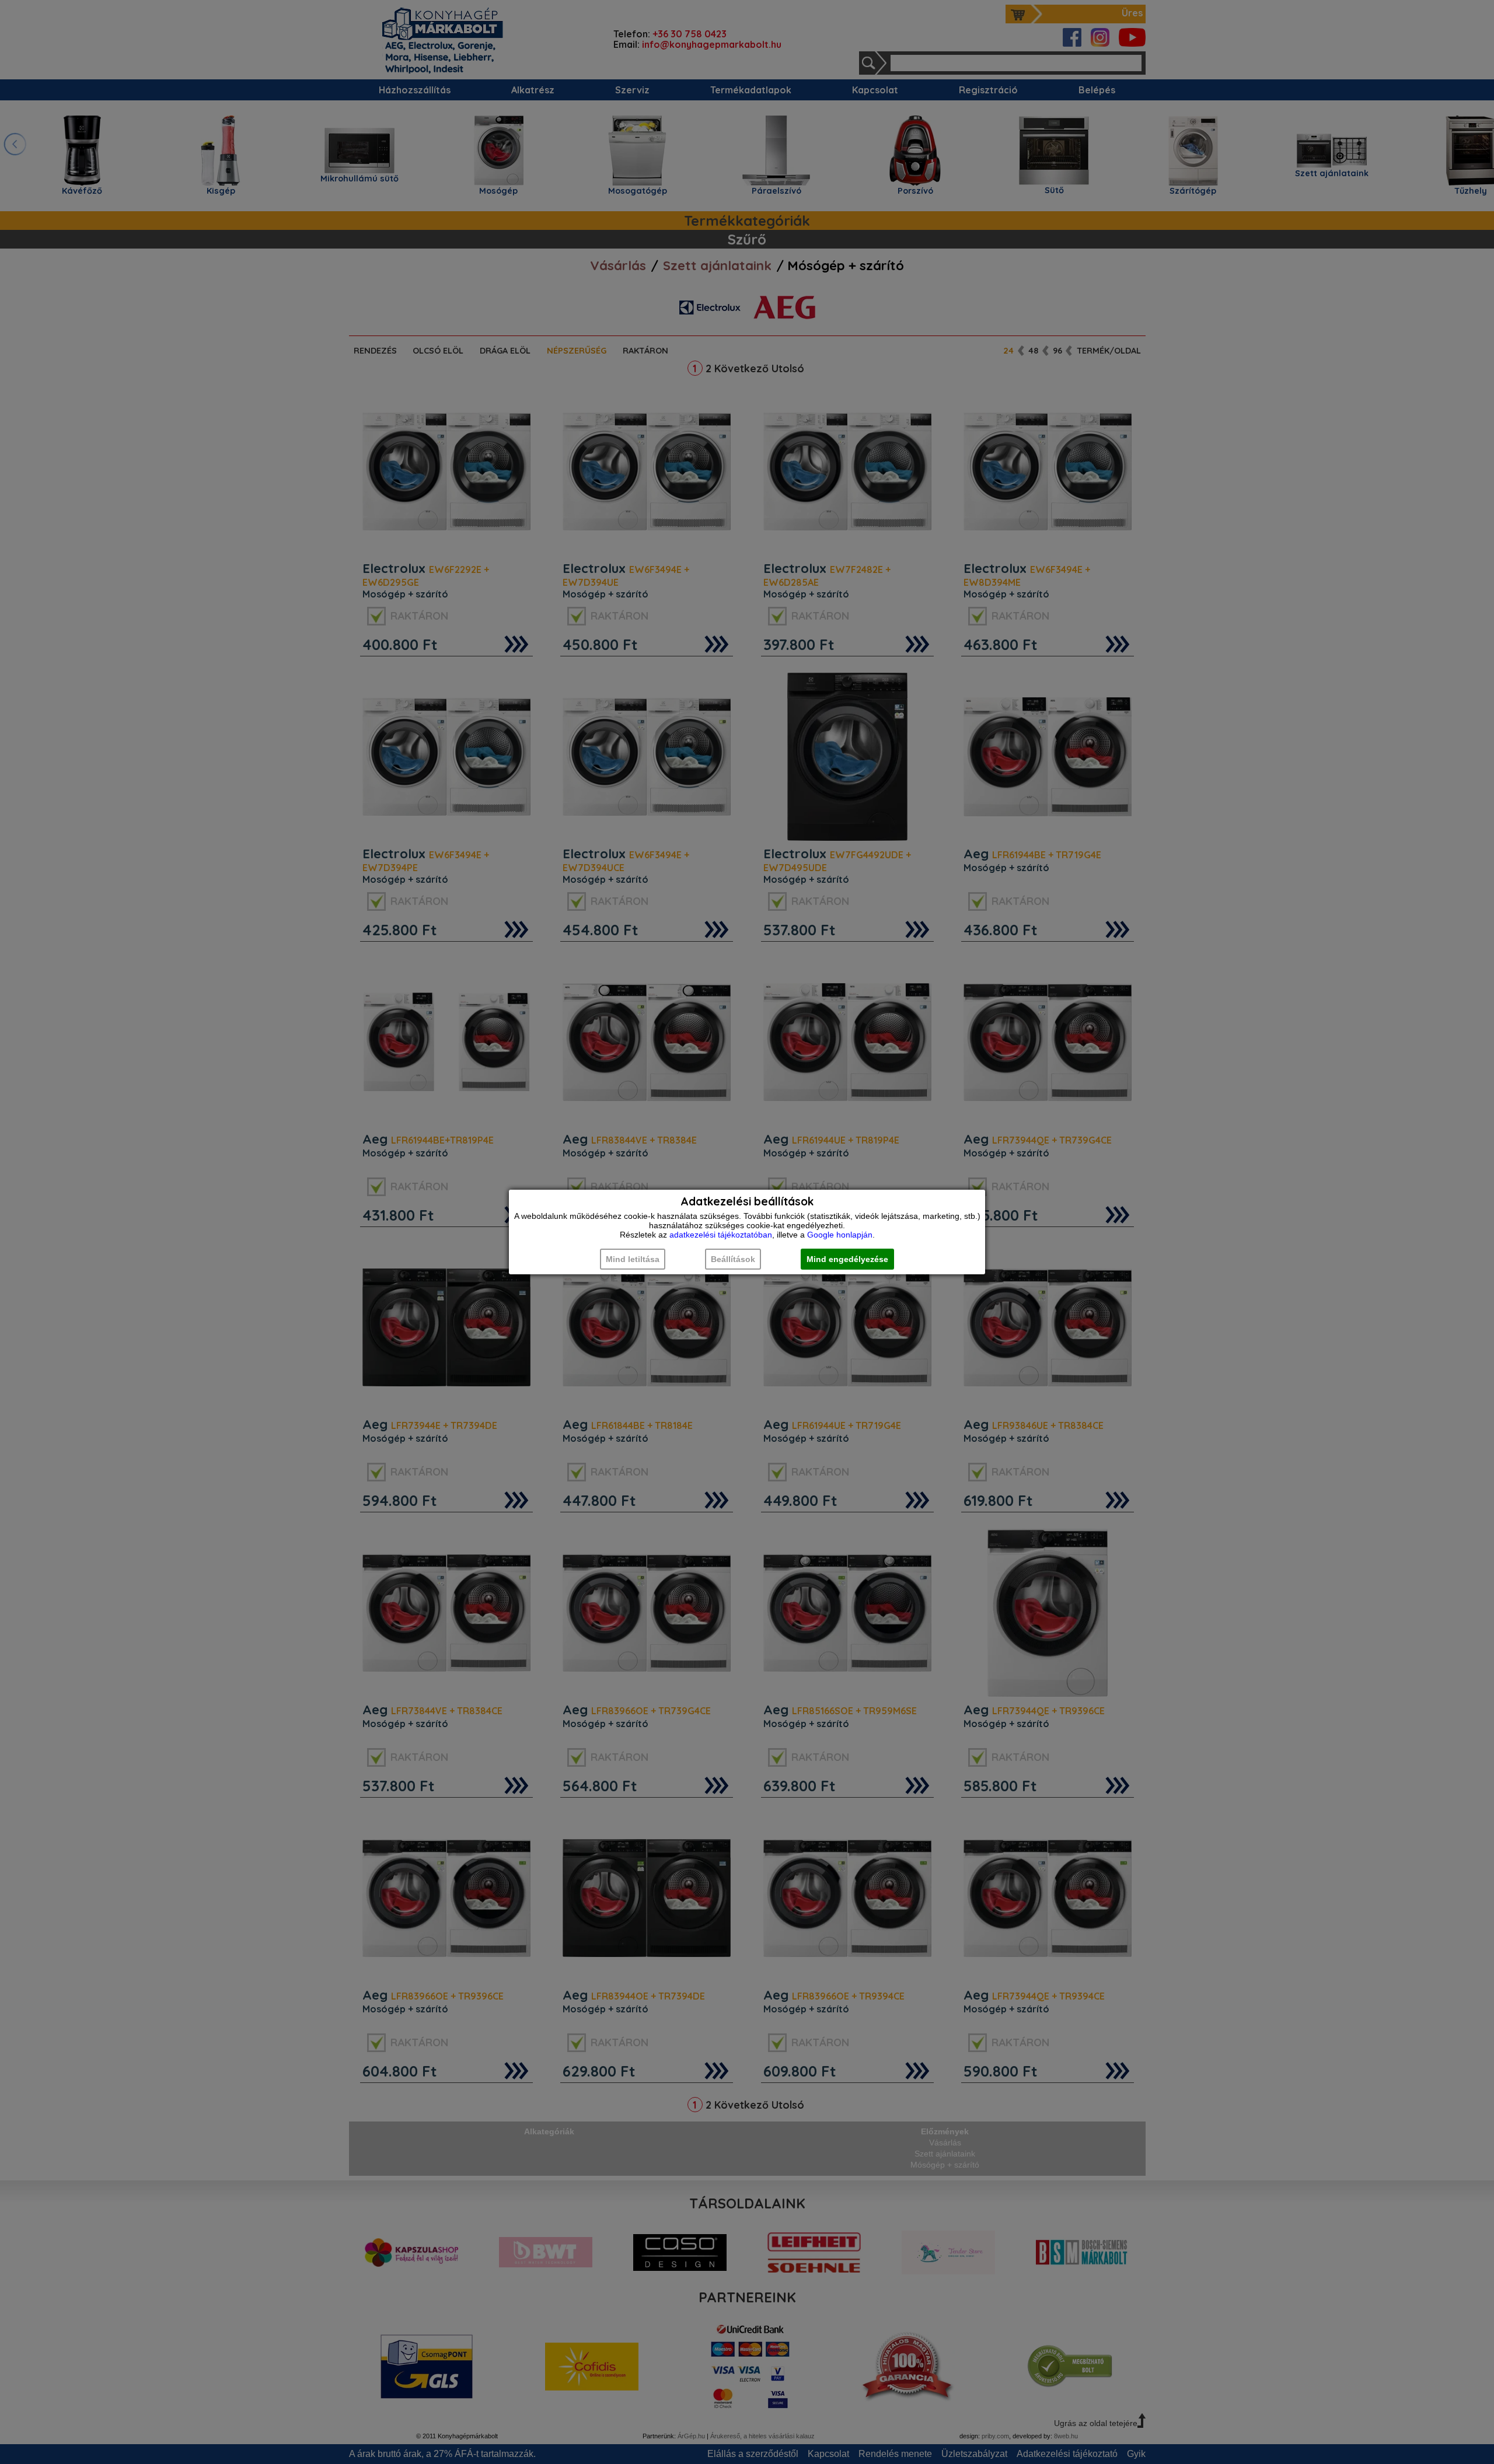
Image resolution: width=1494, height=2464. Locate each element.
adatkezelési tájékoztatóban (721, 1235)
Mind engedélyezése (847, 1259)
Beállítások (733, 1259)
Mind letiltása (633, 1259)
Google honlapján (840, 1235)
